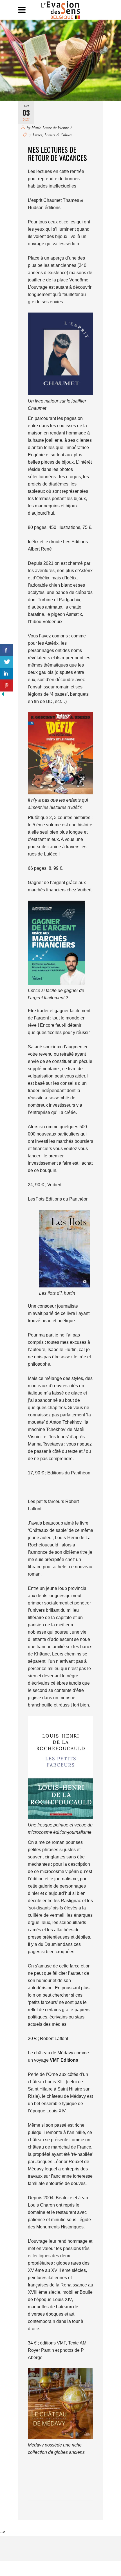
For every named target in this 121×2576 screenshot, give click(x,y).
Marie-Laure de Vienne (50, 127)
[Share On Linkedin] (6, 674)
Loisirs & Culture (58, 135)
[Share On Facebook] (6, 650)
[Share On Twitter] (6, 662)
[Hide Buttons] (3, 695)
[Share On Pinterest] (6, 685)
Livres (37, 135)
